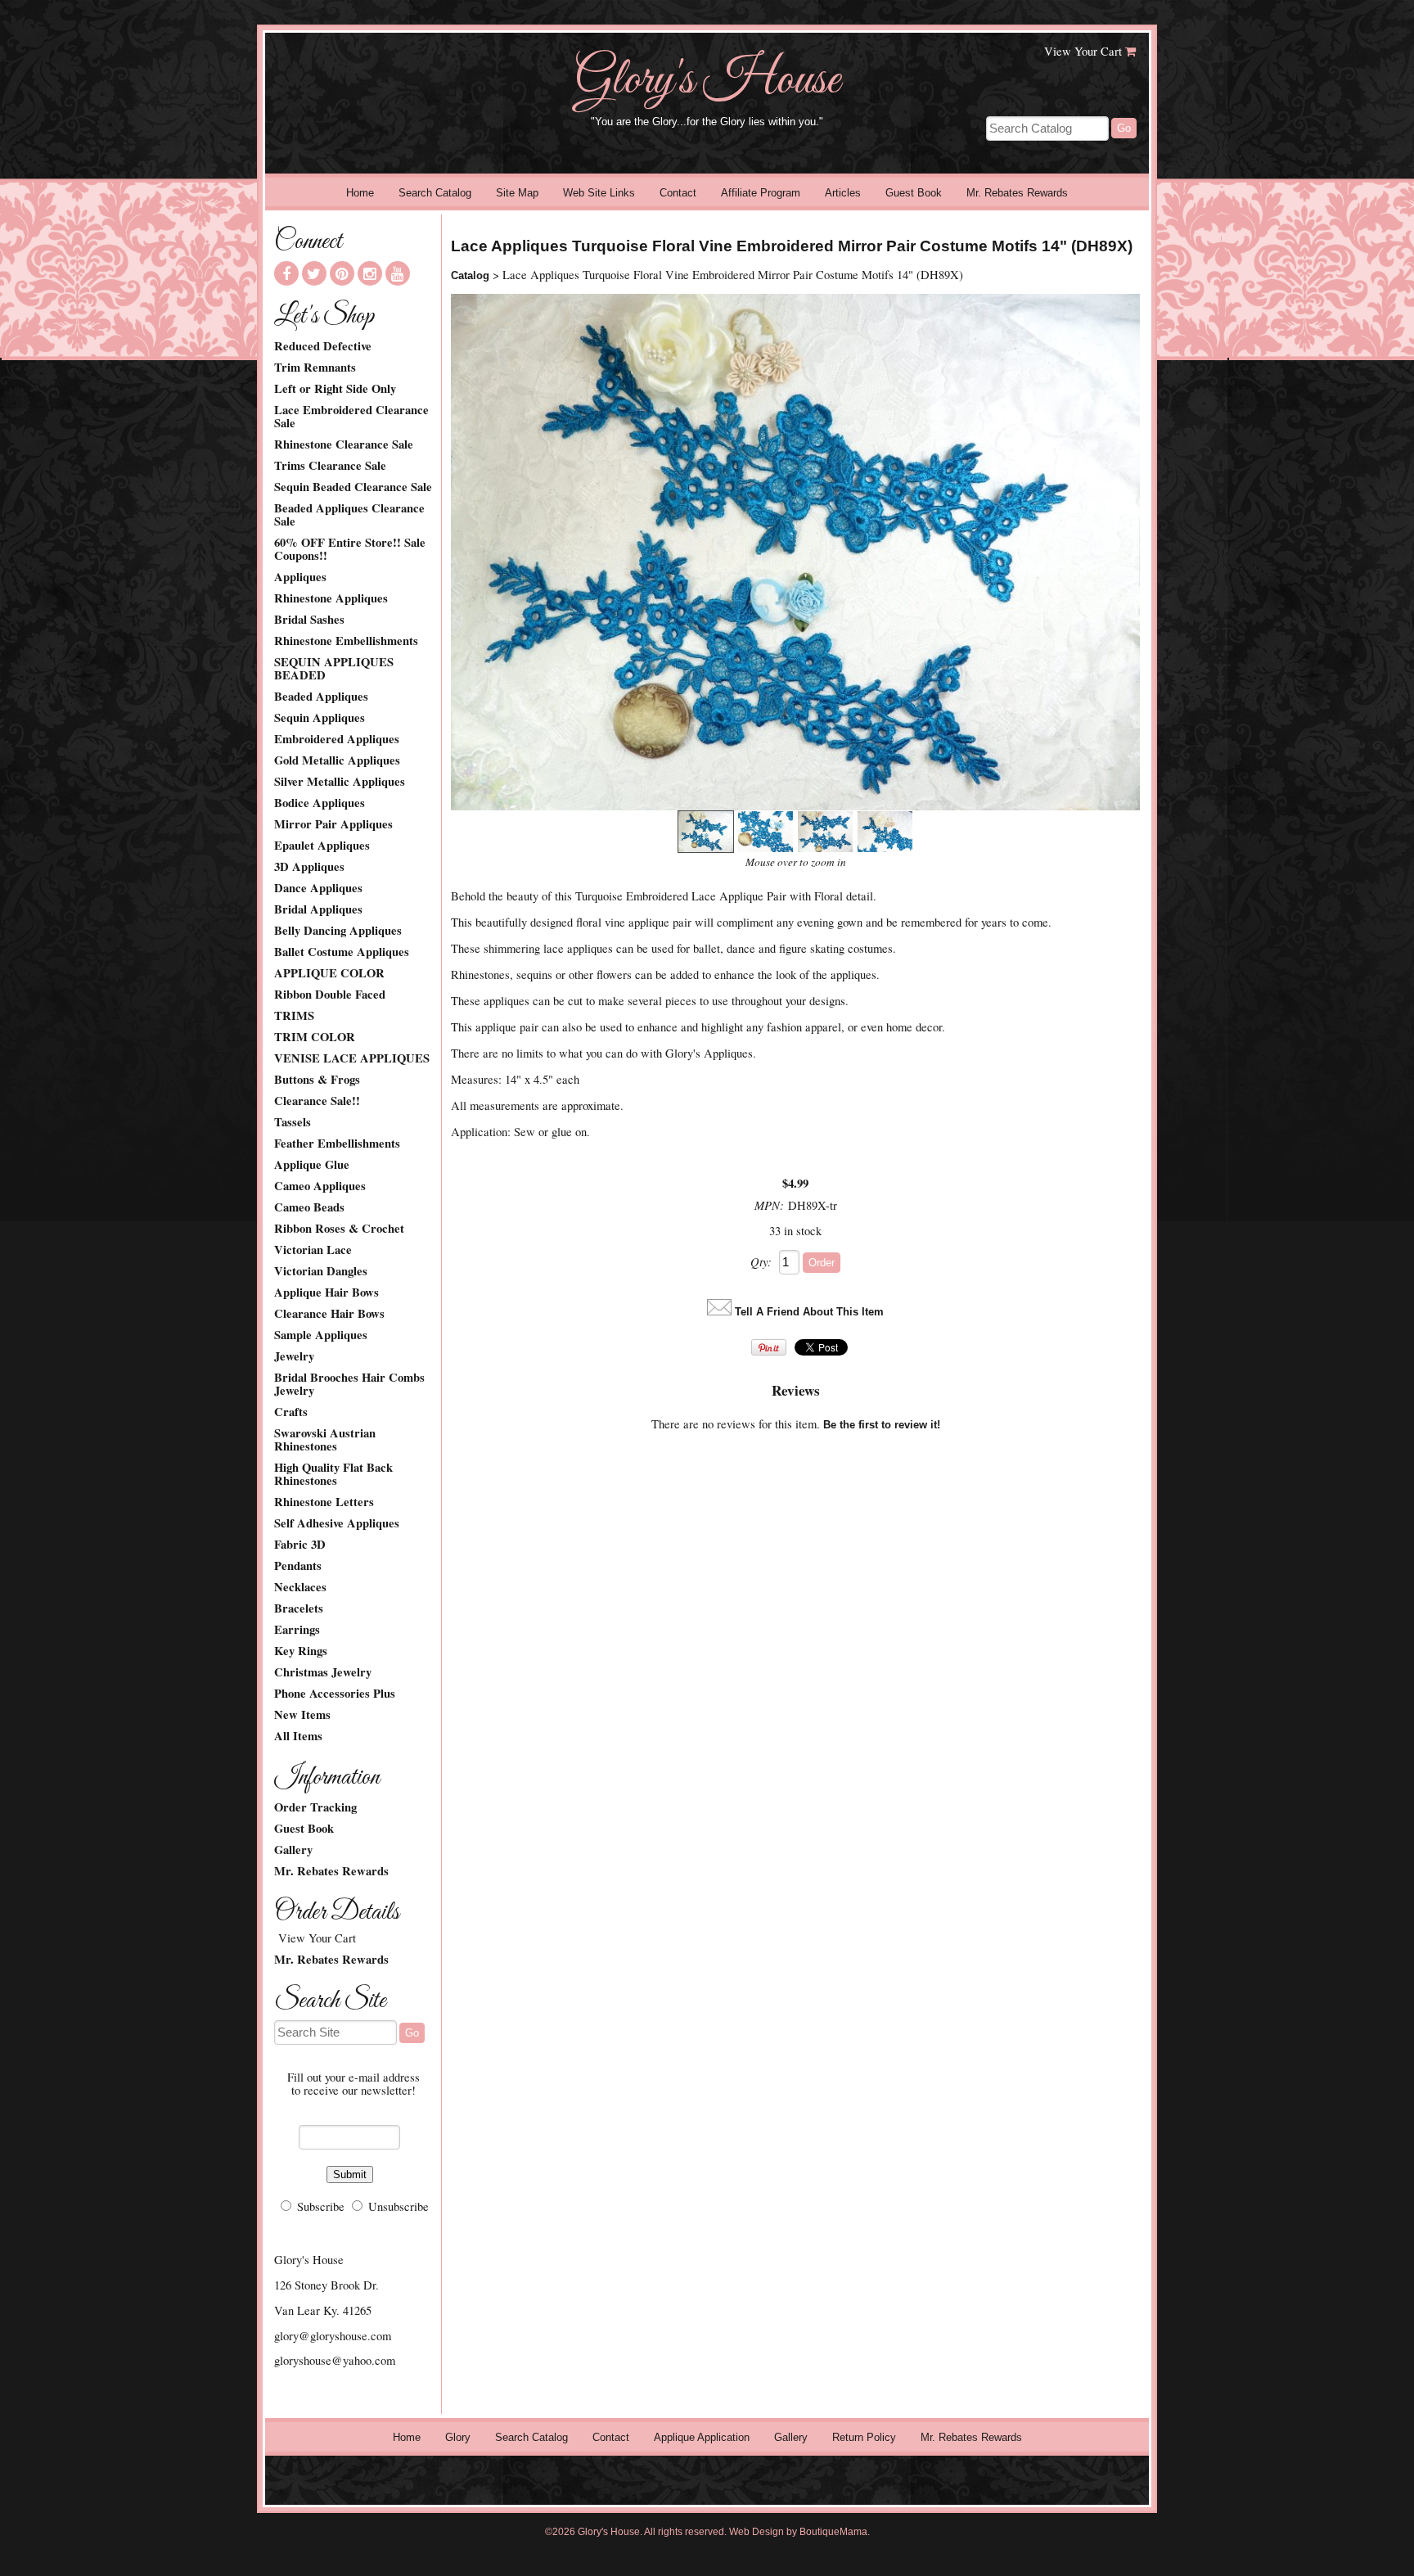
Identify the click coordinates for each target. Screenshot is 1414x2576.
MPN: (769, 1205)
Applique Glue (312, 1165)
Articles (843, 193)
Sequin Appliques (320, 718)
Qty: (761, 1261)
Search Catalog (435, 193)
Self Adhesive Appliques (337, 1523)
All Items (298, 1736)
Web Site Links (599, 193)
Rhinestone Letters (324, 1502)
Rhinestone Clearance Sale (344, 444)
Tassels (293, 1122)
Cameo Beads (309, 1207)
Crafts (291, 1412)
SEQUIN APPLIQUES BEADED (334, 669)
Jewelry (294, 1356)
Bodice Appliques (320, 803)
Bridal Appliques (318, 909)
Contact (678, 193)
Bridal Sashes (309, 620)
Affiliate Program (761, 193)
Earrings (297, 1630)
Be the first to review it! (882, 1425)
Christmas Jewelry (323, 1672)
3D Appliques (309, 867)
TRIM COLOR (315, 1037)
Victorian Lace (313, 1250)
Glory (458, 2437)
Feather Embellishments (337, 1144)
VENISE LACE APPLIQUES (352, 1058)
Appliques (300, 577)
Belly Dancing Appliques (338, 931)
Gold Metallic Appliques (337, 760)
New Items (302, 1715)
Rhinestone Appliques (331, 598)
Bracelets (299, 1608)
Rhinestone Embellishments (346, 641)
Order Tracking (315, 1807)
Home (360, 193)
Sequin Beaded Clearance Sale (353, 487)
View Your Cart (1083, 51)
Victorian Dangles (321, 1271)
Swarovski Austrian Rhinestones (325, 1440)
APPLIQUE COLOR (329, 973)
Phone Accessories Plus (335, 1694)
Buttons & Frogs (317, 1080)
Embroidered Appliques (337, 739)
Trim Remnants (315, 368)
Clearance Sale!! (317, 1101)
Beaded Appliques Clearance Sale (349, 515)
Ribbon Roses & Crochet (339, 1229)
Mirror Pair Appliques (333, 824)
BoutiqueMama (833, 2532)
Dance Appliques (318, 888)
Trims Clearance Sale (330, 466)
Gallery (293, 1850)
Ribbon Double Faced (330, 995)
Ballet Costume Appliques (342, 952)
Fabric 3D (300, 1545)
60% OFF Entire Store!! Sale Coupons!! (350, 549)
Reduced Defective (323, 346)
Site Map (517, 193)
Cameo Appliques (320, 1186)
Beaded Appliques (321, 697)
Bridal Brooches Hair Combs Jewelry (349, 1384)
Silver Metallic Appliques (340, 782)
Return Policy (864, 2437)
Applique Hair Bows (326, 1293)
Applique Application (702, 2437)
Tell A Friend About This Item (809, 1312)
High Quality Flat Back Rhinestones (333, 1474)
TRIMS (294, 1016)
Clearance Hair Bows (329, 1314)
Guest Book (914, 193)
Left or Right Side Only (335, 389)
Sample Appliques (321, 1335)
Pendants (298, 1566)
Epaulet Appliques (322, 846)
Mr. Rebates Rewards (1017, 193)
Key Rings (301, 1651)
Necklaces (300, 1587)
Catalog (470, 275)
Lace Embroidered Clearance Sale (351, 417)
